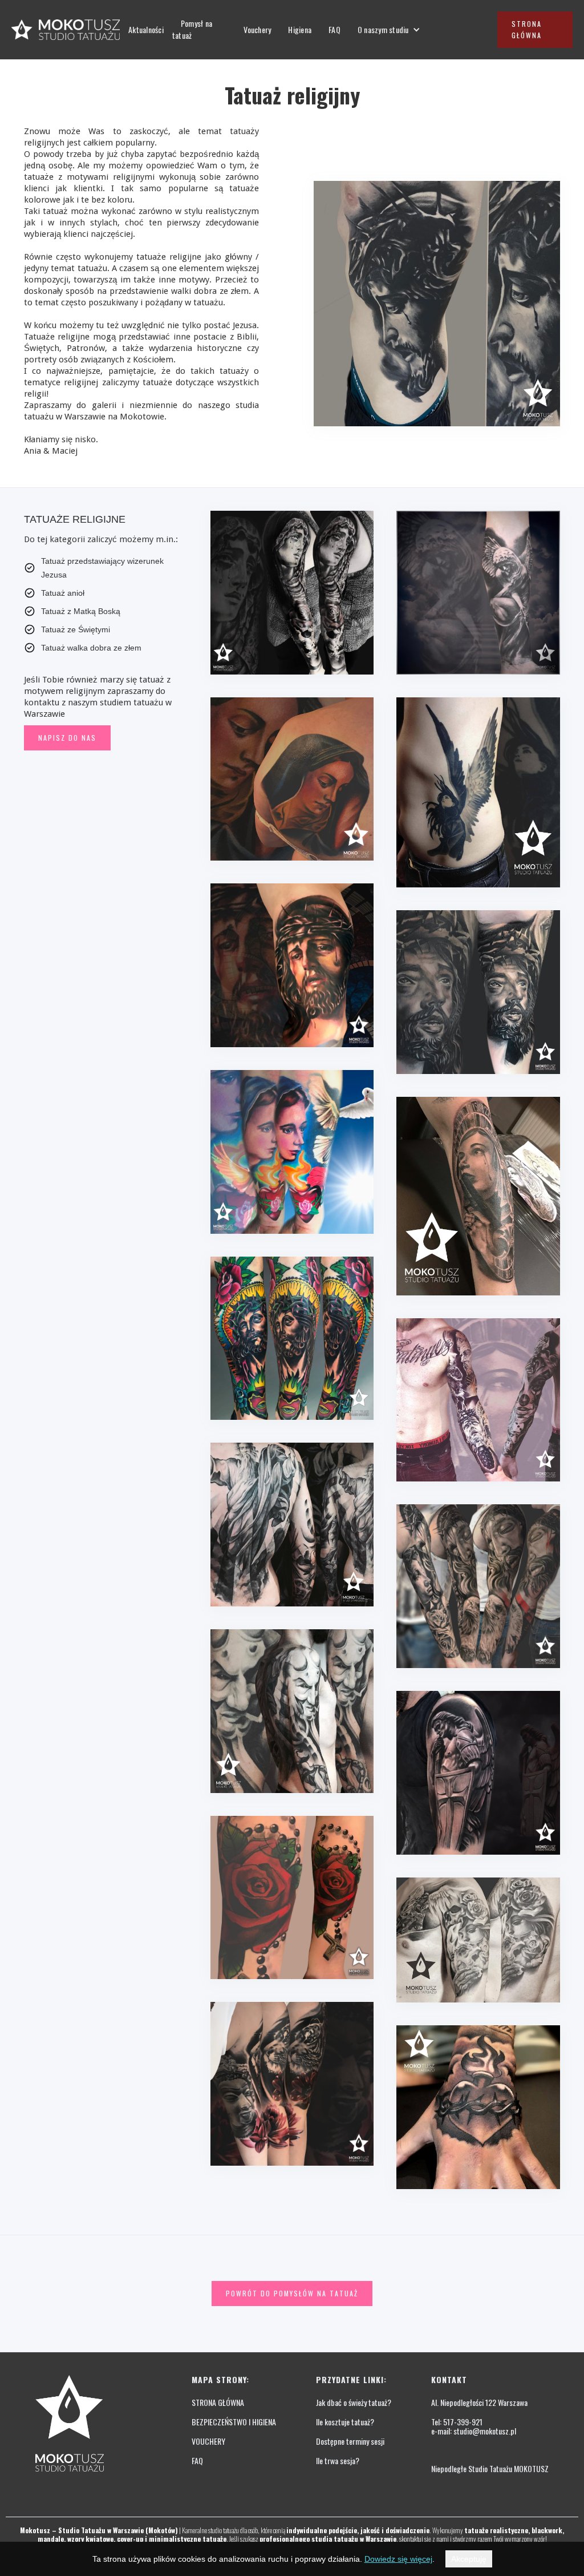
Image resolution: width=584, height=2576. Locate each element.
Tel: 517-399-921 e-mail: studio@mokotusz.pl (474, 2426)
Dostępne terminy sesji (350, 2441)
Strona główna (527, 29)
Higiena (300, 29)
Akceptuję (469, 2559)
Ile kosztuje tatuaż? (345, 2422)
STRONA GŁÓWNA (218, 2403)
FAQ (334, 29)
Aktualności (146, 29)
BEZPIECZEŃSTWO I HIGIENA (234, 2422)
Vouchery (257, 29)
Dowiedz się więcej (398, 2559)
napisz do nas (67, 738)
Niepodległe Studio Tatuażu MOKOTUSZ (490, 2469)
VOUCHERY (208, 2441)
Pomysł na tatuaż (192, 29)
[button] (389, 30)
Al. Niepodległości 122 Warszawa (479, 2403)
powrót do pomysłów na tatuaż (292, 2293)
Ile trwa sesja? (338, 2461)
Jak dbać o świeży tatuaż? (354, 2403)
